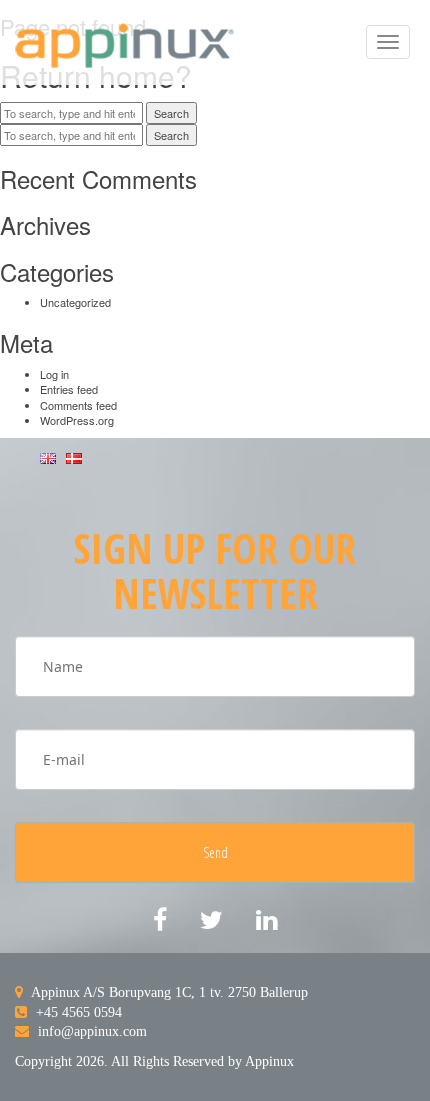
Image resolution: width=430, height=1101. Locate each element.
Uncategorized (75, 302)
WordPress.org (77, 420)
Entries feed (69, 389)
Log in (54, 374)
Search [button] (171, 113)
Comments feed (78, 405)
